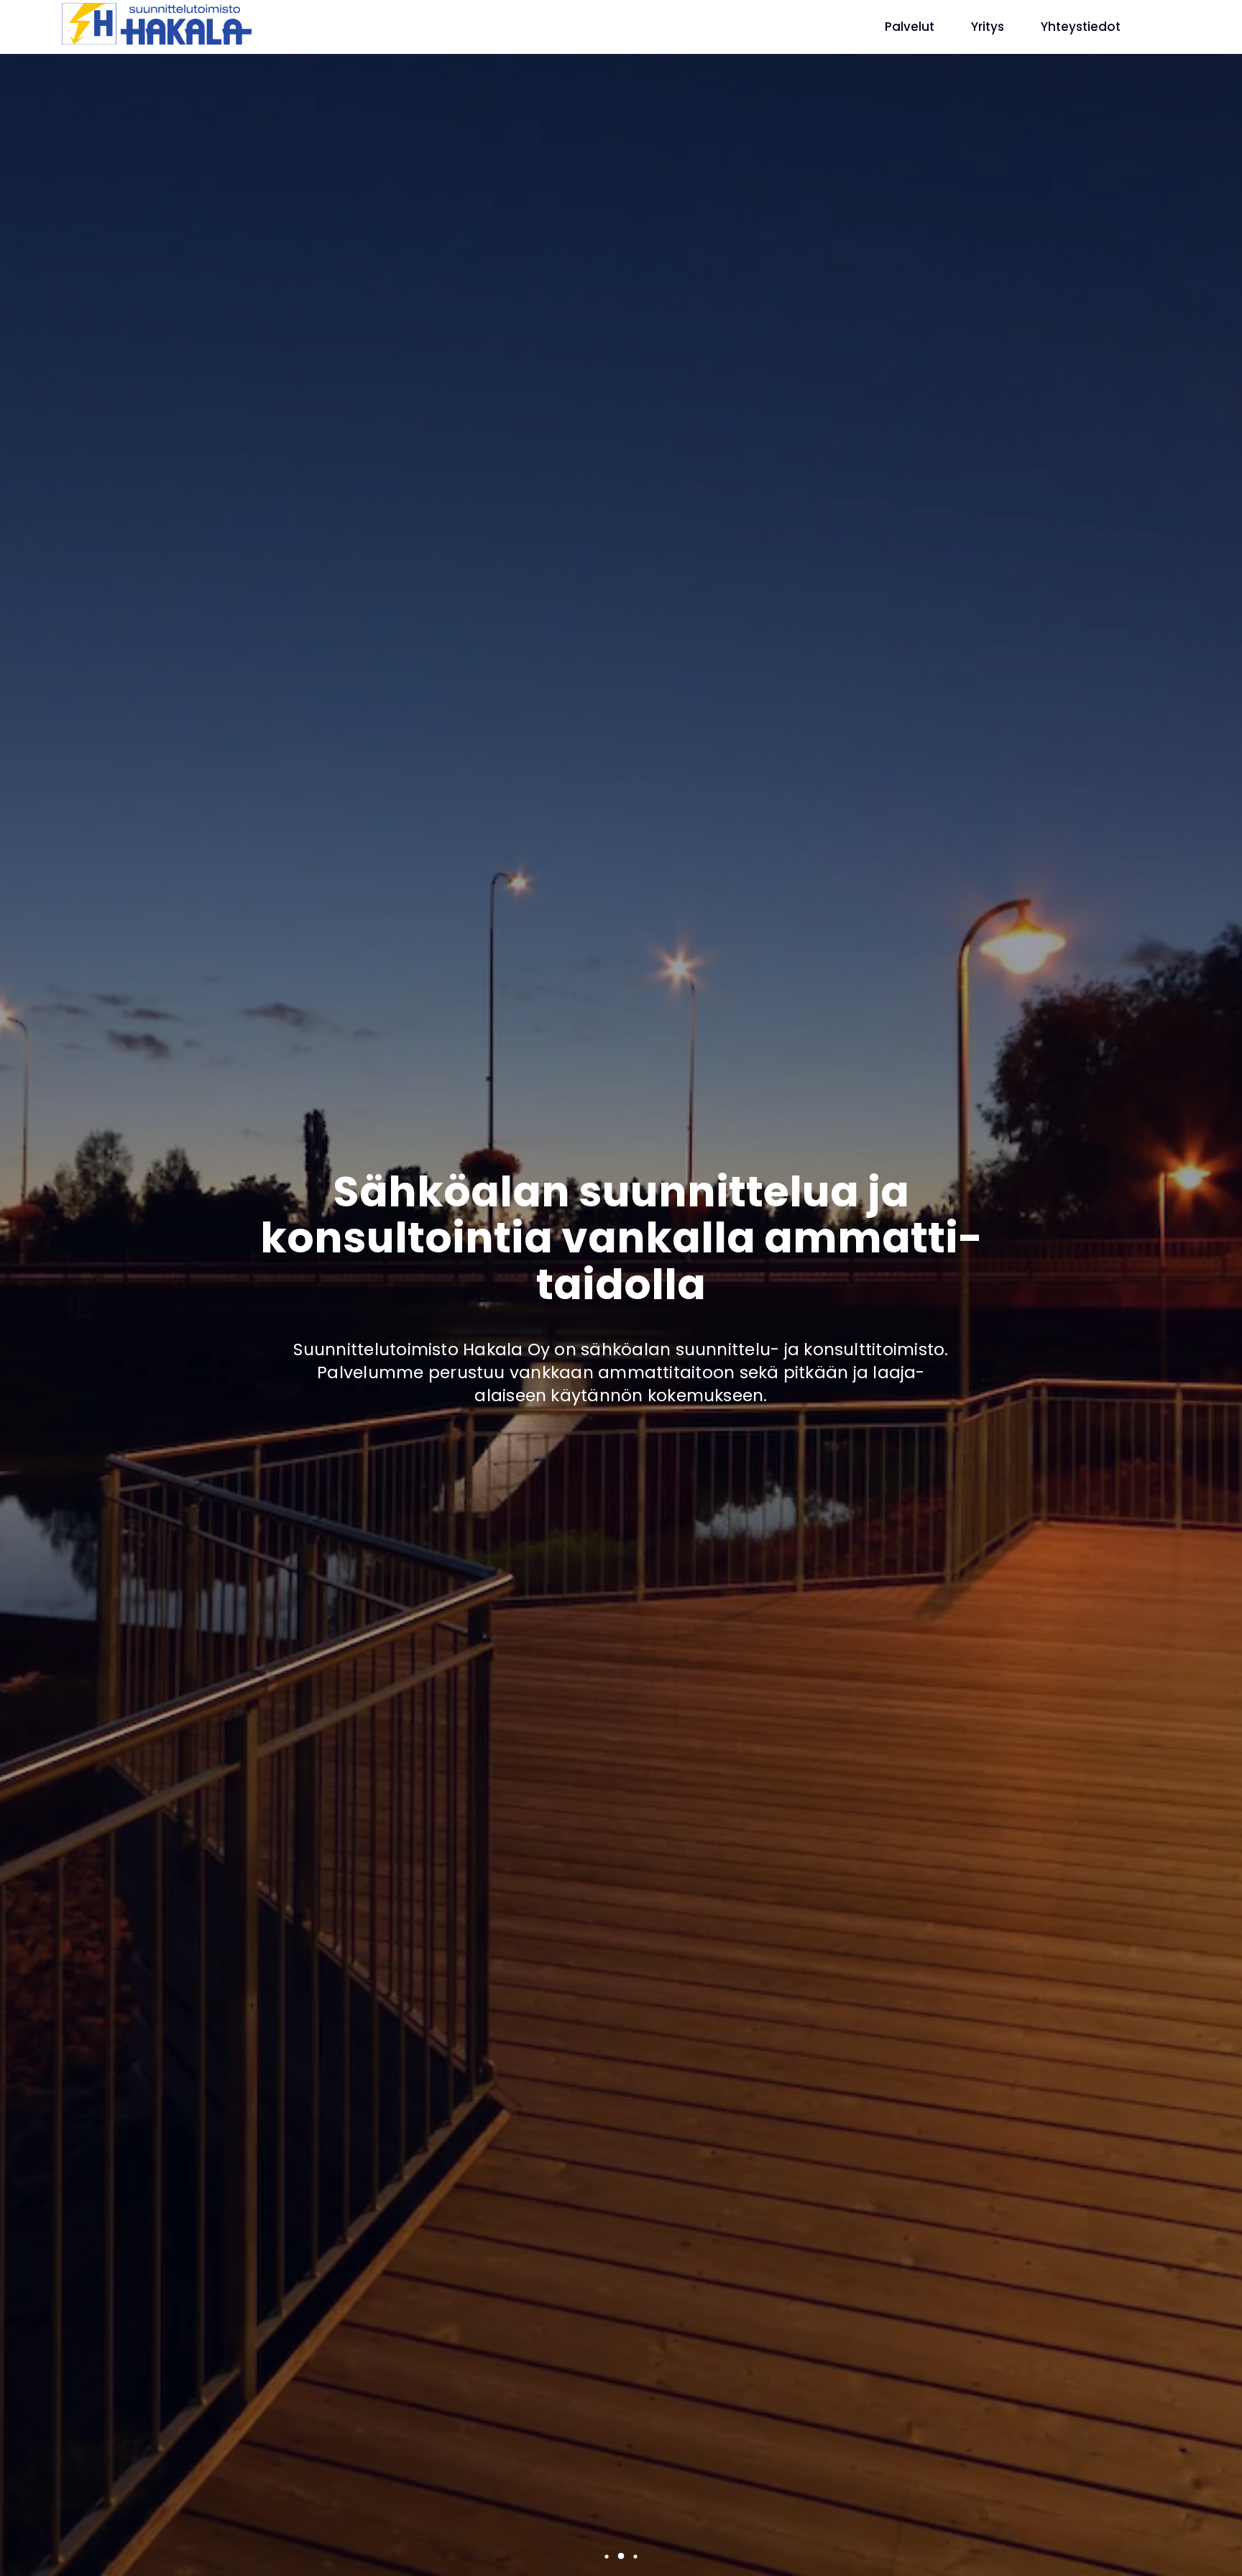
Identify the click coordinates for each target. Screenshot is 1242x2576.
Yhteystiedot (1081, 27)
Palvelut (910, 27)
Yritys (988, 27)
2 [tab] (620, 2556)
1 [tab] (606, 2556)
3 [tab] (635, 2556)
